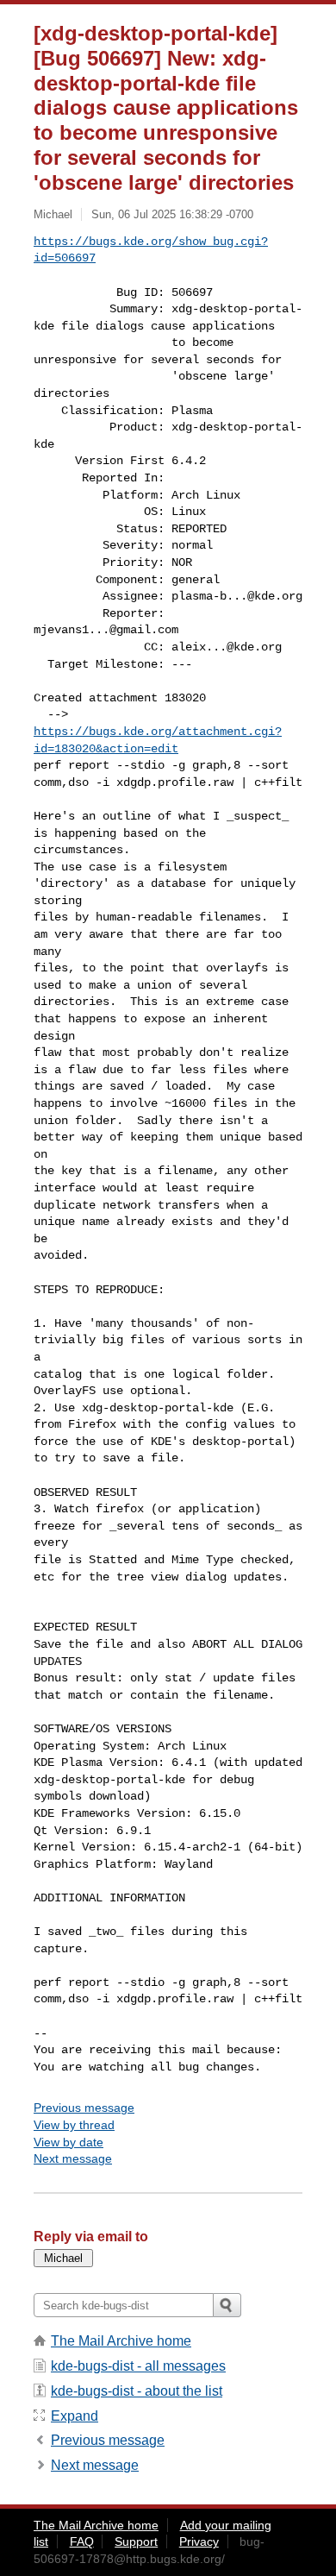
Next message (73, 2158)
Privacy (199, 2541)
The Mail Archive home (121, 2341)
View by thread (74, 2125)
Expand (75, 2416)
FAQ (82, 2541)
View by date (68, 2142)
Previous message (84, 2108)
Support (136, 2541)
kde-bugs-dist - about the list (137, 2391)
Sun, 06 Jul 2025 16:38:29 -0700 (172, 214)
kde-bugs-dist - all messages (138, 2366)
